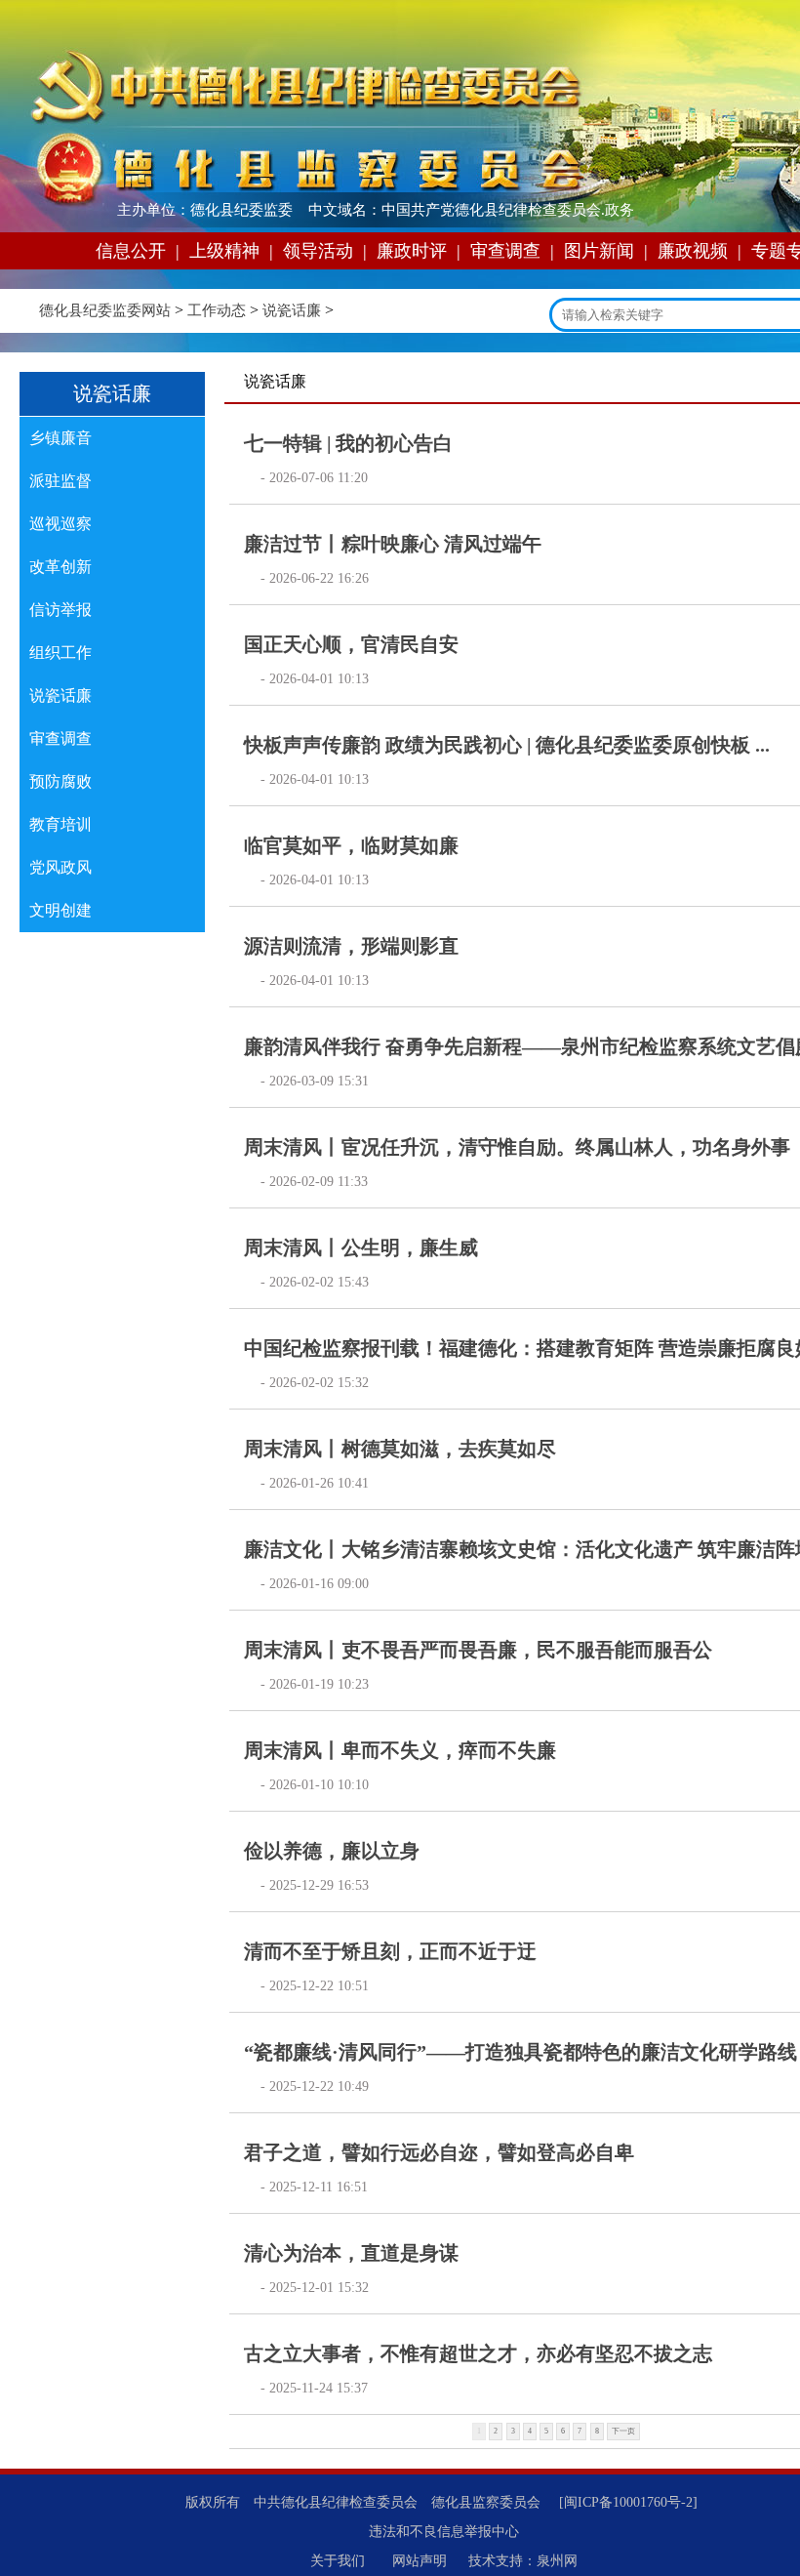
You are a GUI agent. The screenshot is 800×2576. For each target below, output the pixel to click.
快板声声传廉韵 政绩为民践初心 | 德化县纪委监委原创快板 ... (507, 745)
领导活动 (318, 251)
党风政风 (60, 867)
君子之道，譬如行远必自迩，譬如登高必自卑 (439, 2152)
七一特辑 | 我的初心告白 (348, 443)
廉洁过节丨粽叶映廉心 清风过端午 (393, 544)
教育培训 (60, 824)
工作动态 (217, 310)
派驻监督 (60, 481)
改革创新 (60, 567)
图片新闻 (599, 251)
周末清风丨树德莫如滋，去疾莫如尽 (400, 1449)
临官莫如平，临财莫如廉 (351, 845)
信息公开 (131, 251)
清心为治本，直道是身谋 (351, 2253)
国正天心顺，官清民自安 (351, 644)
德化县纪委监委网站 (105, 310)
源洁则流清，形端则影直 (351, 946)
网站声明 (420, 2561)
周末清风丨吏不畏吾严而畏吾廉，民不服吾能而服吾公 (478, 1650)
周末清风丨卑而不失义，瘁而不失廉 (400, 1750)
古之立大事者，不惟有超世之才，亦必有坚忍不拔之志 (478, 2353)
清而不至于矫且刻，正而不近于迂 (390, 1951)
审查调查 (505, 251)
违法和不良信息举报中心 (444, 2532)
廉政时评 (412, 251)
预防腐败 (60, 781)
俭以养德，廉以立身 (332, 1851)
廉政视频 (693, 251)
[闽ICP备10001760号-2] (628, 2502)
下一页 (623, 2431)
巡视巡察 (60, 524)
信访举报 (60, 610)
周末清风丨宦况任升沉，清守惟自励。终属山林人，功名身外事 (517, 1147)
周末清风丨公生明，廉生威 (361, 1247)
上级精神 (224, 251)
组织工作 (60, 653)
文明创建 (60, 910)
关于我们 (338, 2561)
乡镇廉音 (60, 438)
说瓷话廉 (292, 310)
